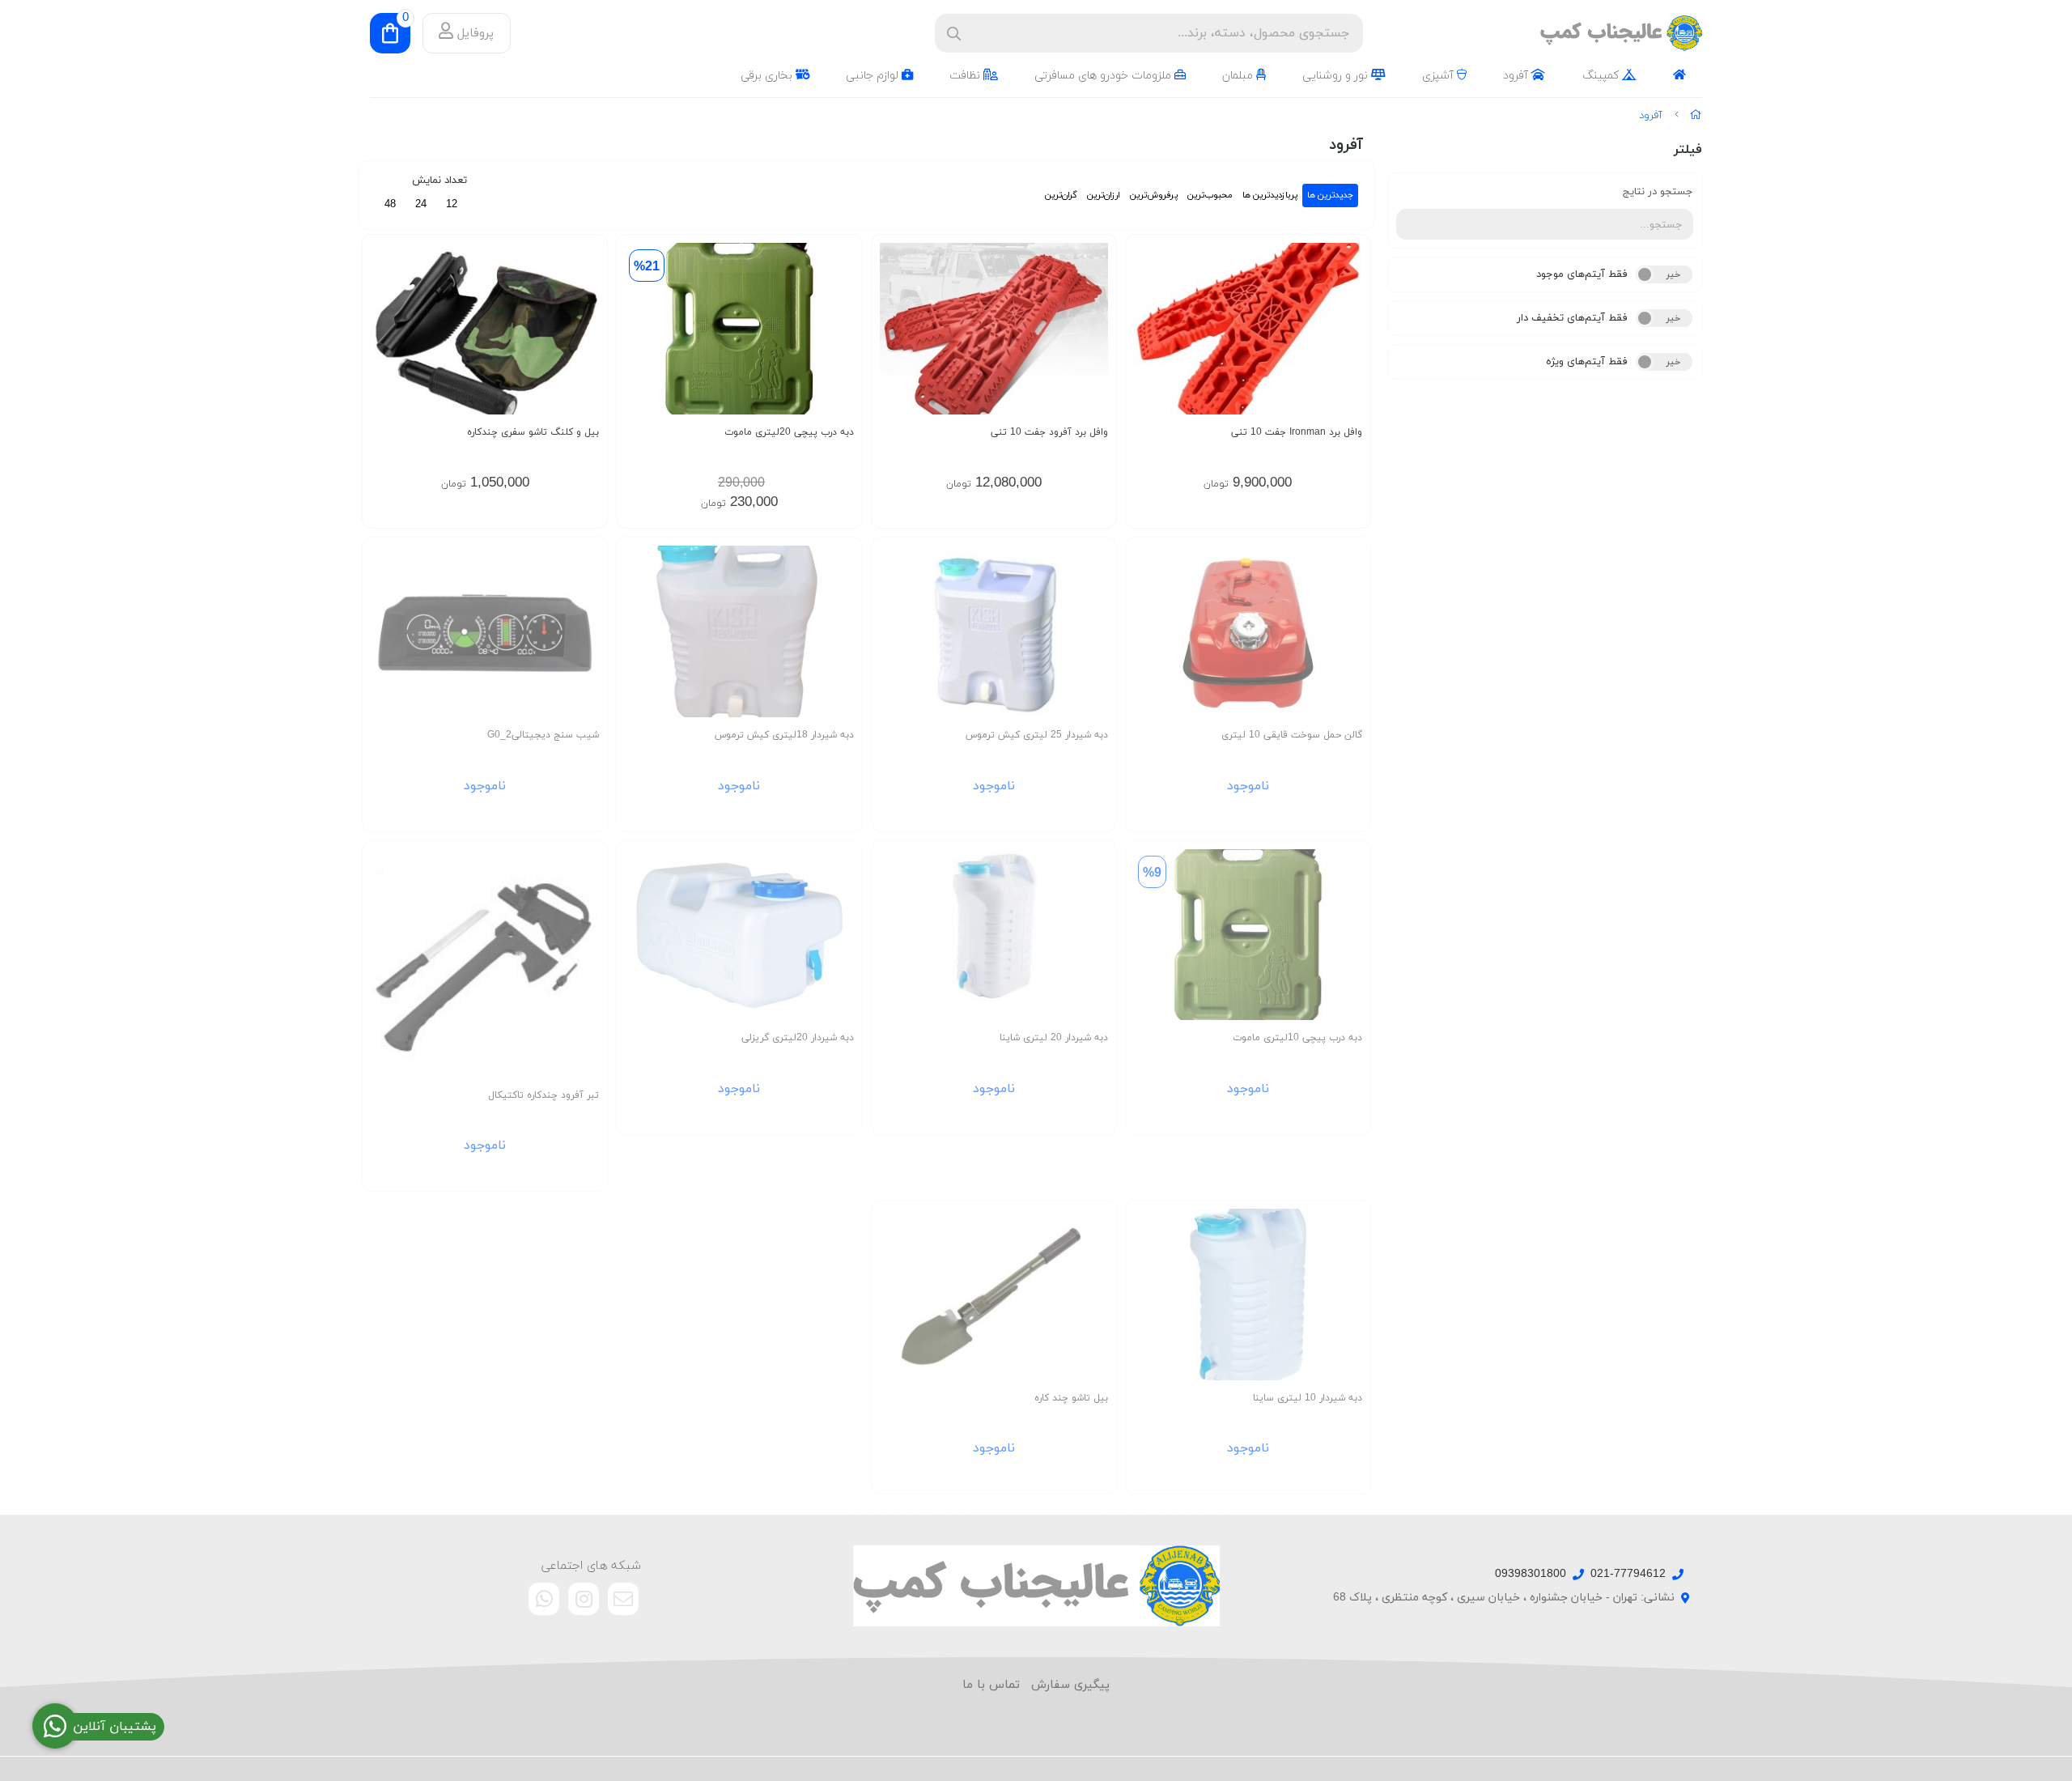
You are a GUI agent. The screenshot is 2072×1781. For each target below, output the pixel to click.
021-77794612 (1628, 1574)
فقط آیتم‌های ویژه (1587, 362)
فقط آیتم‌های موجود (1582, 274)
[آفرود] (1036, 1586)
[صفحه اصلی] (1696, 116)
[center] (954, 34)
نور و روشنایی (1337, 76)
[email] (623, 1599)
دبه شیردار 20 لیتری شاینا (1054, 1038)
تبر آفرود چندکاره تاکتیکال (543, 1095)
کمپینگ (1602, 76)
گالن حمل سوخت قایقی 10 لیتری (1292, 735)
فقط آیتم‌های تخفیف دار (1572, 318)
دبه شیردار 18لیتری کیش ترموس (784, 735)
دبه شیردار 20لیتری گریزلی (797, 1038)
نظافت (966, 76)
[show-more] (1349, 340)
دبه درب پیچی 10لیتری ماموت (1297, 1038)
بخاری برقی (768, 76)
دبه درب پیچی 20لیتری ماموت (789, 432)
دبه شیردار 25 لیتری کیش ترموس (1037, 735)
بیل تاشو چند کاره (1071, 1398)
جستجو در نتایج (1658, 192)
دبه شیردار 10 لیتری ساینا (1308, 1398)
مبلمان (1239, 76)
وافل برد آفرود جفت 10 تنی (1049, 432)
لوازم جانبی (874, 76)
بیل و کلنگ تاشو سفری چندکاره (533, 432)
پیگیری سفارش (1070, 1685)
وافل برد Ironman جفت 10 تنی (1297, 432)
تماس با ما (991, 1685)
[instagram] (584, 1599)
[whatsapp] (544, 1599)
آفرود (1517, 76)
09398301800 (1531, 1574)
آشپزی (1439, 76)
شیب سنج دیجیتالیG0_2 (543, 735)
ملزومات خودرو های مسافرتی (1104, 76)
